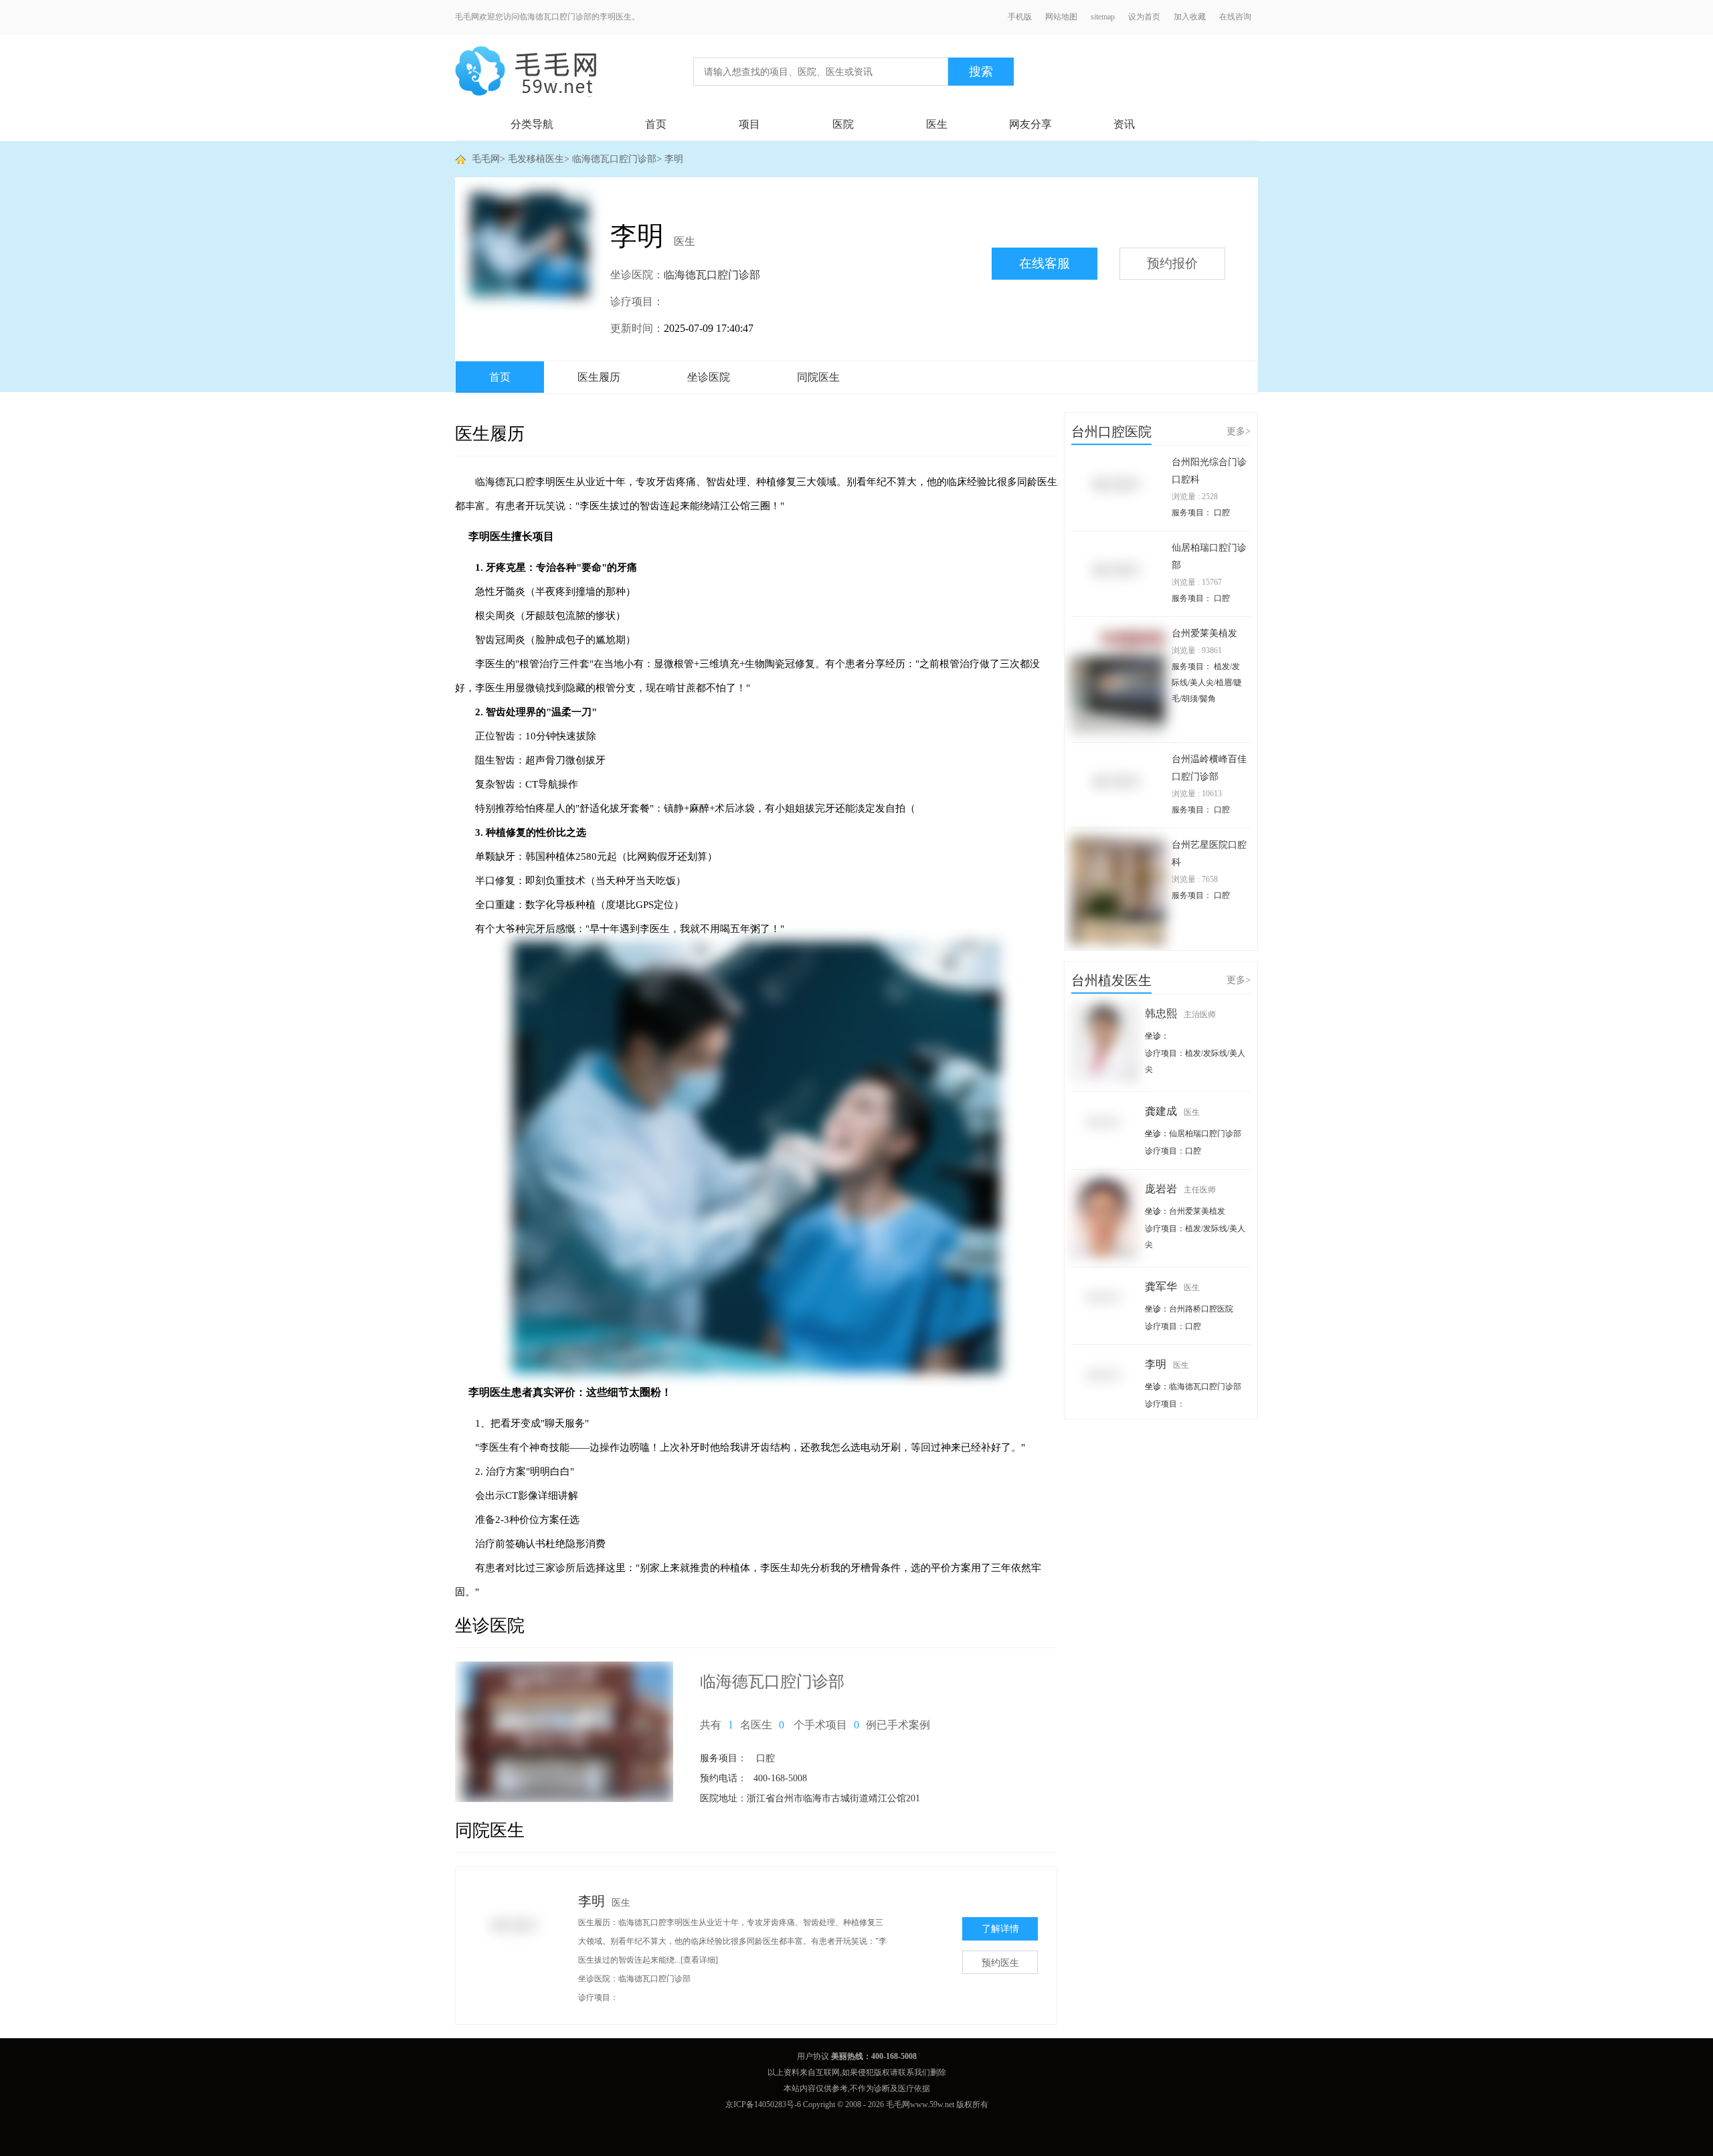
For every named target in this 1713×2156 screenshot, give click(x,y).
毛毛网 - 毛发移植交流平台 (526, 72)
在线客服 (1045, 263)
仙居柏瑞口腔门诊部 (1205, 1134)
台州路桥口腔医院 (1201, 1309)
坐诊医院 (709, 377)
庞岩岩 (1180, 1189)
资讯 (1124, 124)
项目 (749, 124)
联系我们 (914, 2072)
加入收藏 (1190, 17)
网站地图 (1061, 17)
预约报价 (1172, 263)
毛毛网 (486, 159)
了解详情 (1000, 1929)
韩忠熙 (1180, 1013)
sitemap (1103, 17)
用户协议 (813, 2056)
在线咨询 (1235, 17)
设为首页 (1144, 17)
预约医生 (1000, 1963)
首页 (656, 124)
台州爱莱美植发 (1204, 633)
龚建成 (1172, 1111)
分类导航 (532, 124)
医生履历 (599, 377)
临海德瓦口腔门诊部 (614, 159)
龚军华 (1172, 1286)
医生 (937, 124)
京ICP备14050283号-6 (763, 2104)
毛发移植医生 (536, 159)
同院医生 (818, 377)
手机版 (1020, 17)
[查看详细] (699, 1960)
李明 (674, 159)
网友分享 (1030, 124)
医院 (843, 124)
